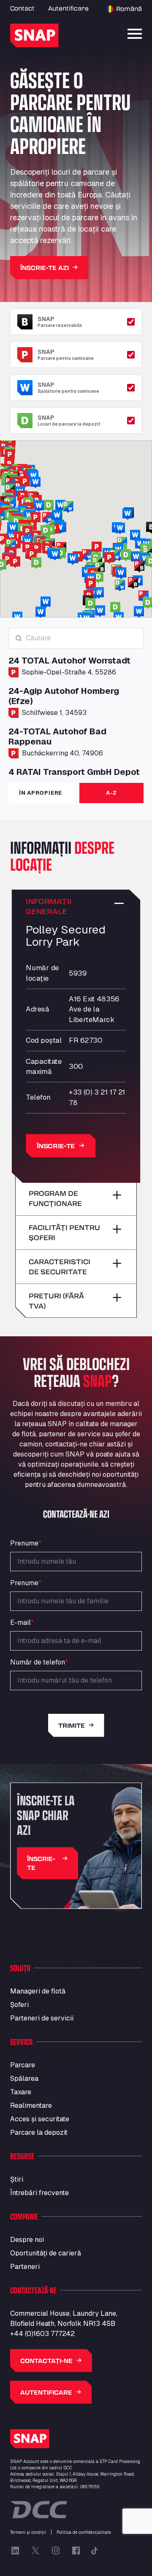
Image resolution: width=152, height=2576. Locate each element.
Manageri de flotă (38, 1991)
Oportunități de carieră (46, 2253)
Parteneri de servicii (42, 2018)
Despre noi (27, 2240)
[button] (46, 531)
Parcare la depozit (39, 2132)
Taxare (21, 2092)
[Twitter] (35, 2551)
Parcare (23, 2065)
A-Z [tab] (111, 793)
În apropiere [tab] (41, 793)
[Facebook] (76, 2551)
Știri (17, 2179)
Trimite (72, 1725)
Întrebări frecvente (39, 2193)
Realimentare (31, 2105)
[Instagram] (56, 2551)
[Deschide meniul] (135, 34)
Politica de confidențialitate (84, 2532)
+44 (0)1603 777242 (42, 2334)
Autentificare (68, 8)
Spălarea (24, 2078)
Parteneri (25, 2267)
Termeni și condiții (28, 2532)
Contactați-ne (46, 2361)
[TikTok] (95, 2551)
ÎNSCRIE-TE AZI (45, 268)
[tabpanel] (76, 702)
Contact (22, 8)
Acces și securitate (40, 2119)
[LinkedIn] (15, 2551)
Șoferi (19, 2005)
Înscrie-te (56, 1146)
